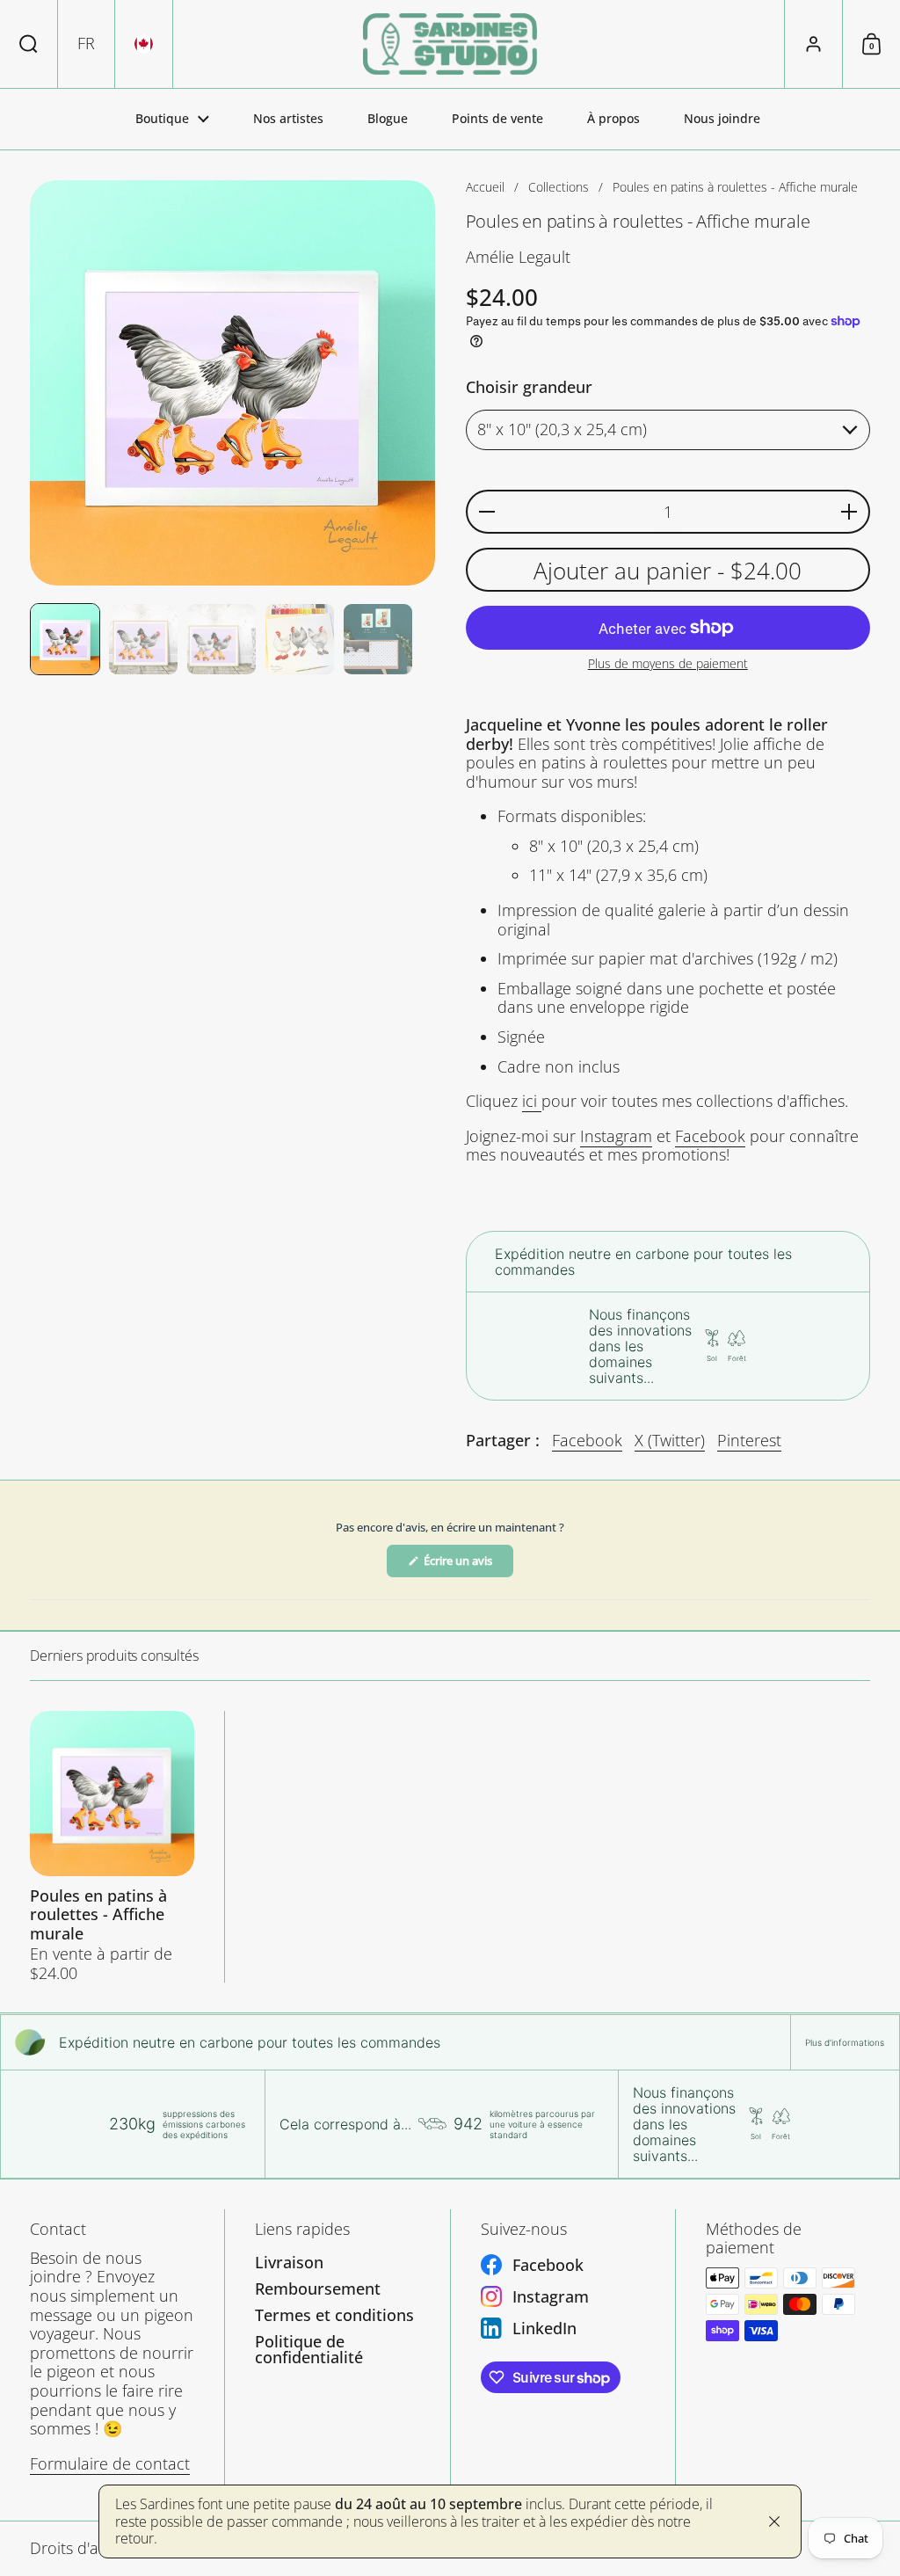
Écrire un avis (468, 1565)
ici (532, 1101)
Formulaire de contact (110, 2463)
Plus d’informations (845, 2042)
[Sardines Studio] (450, 44)
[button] (29, 44)
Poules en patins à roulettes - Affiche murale (112, 1847)
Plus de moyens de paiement (668, 664)
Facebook (710, 1136)
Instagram (616, 1136)
